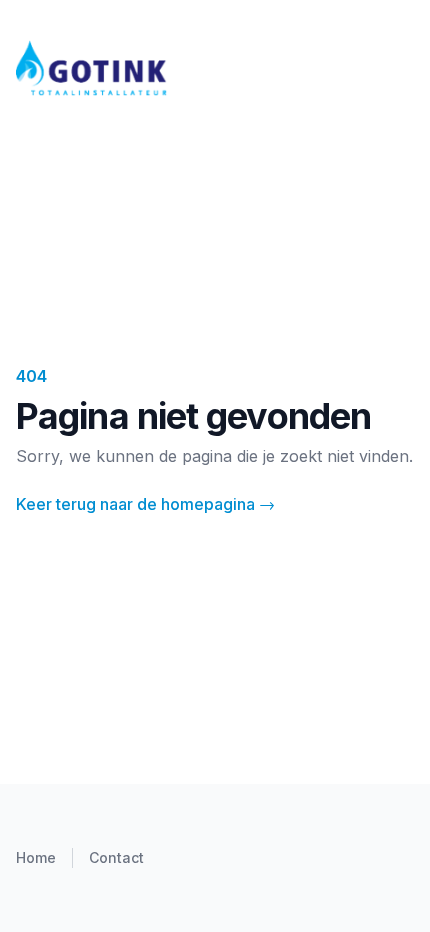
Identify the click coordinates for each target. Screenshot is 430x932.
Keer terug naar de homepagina (145, 504)
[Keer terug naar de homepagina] (215, 68)
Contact (116, 857)
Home (36, 857)
